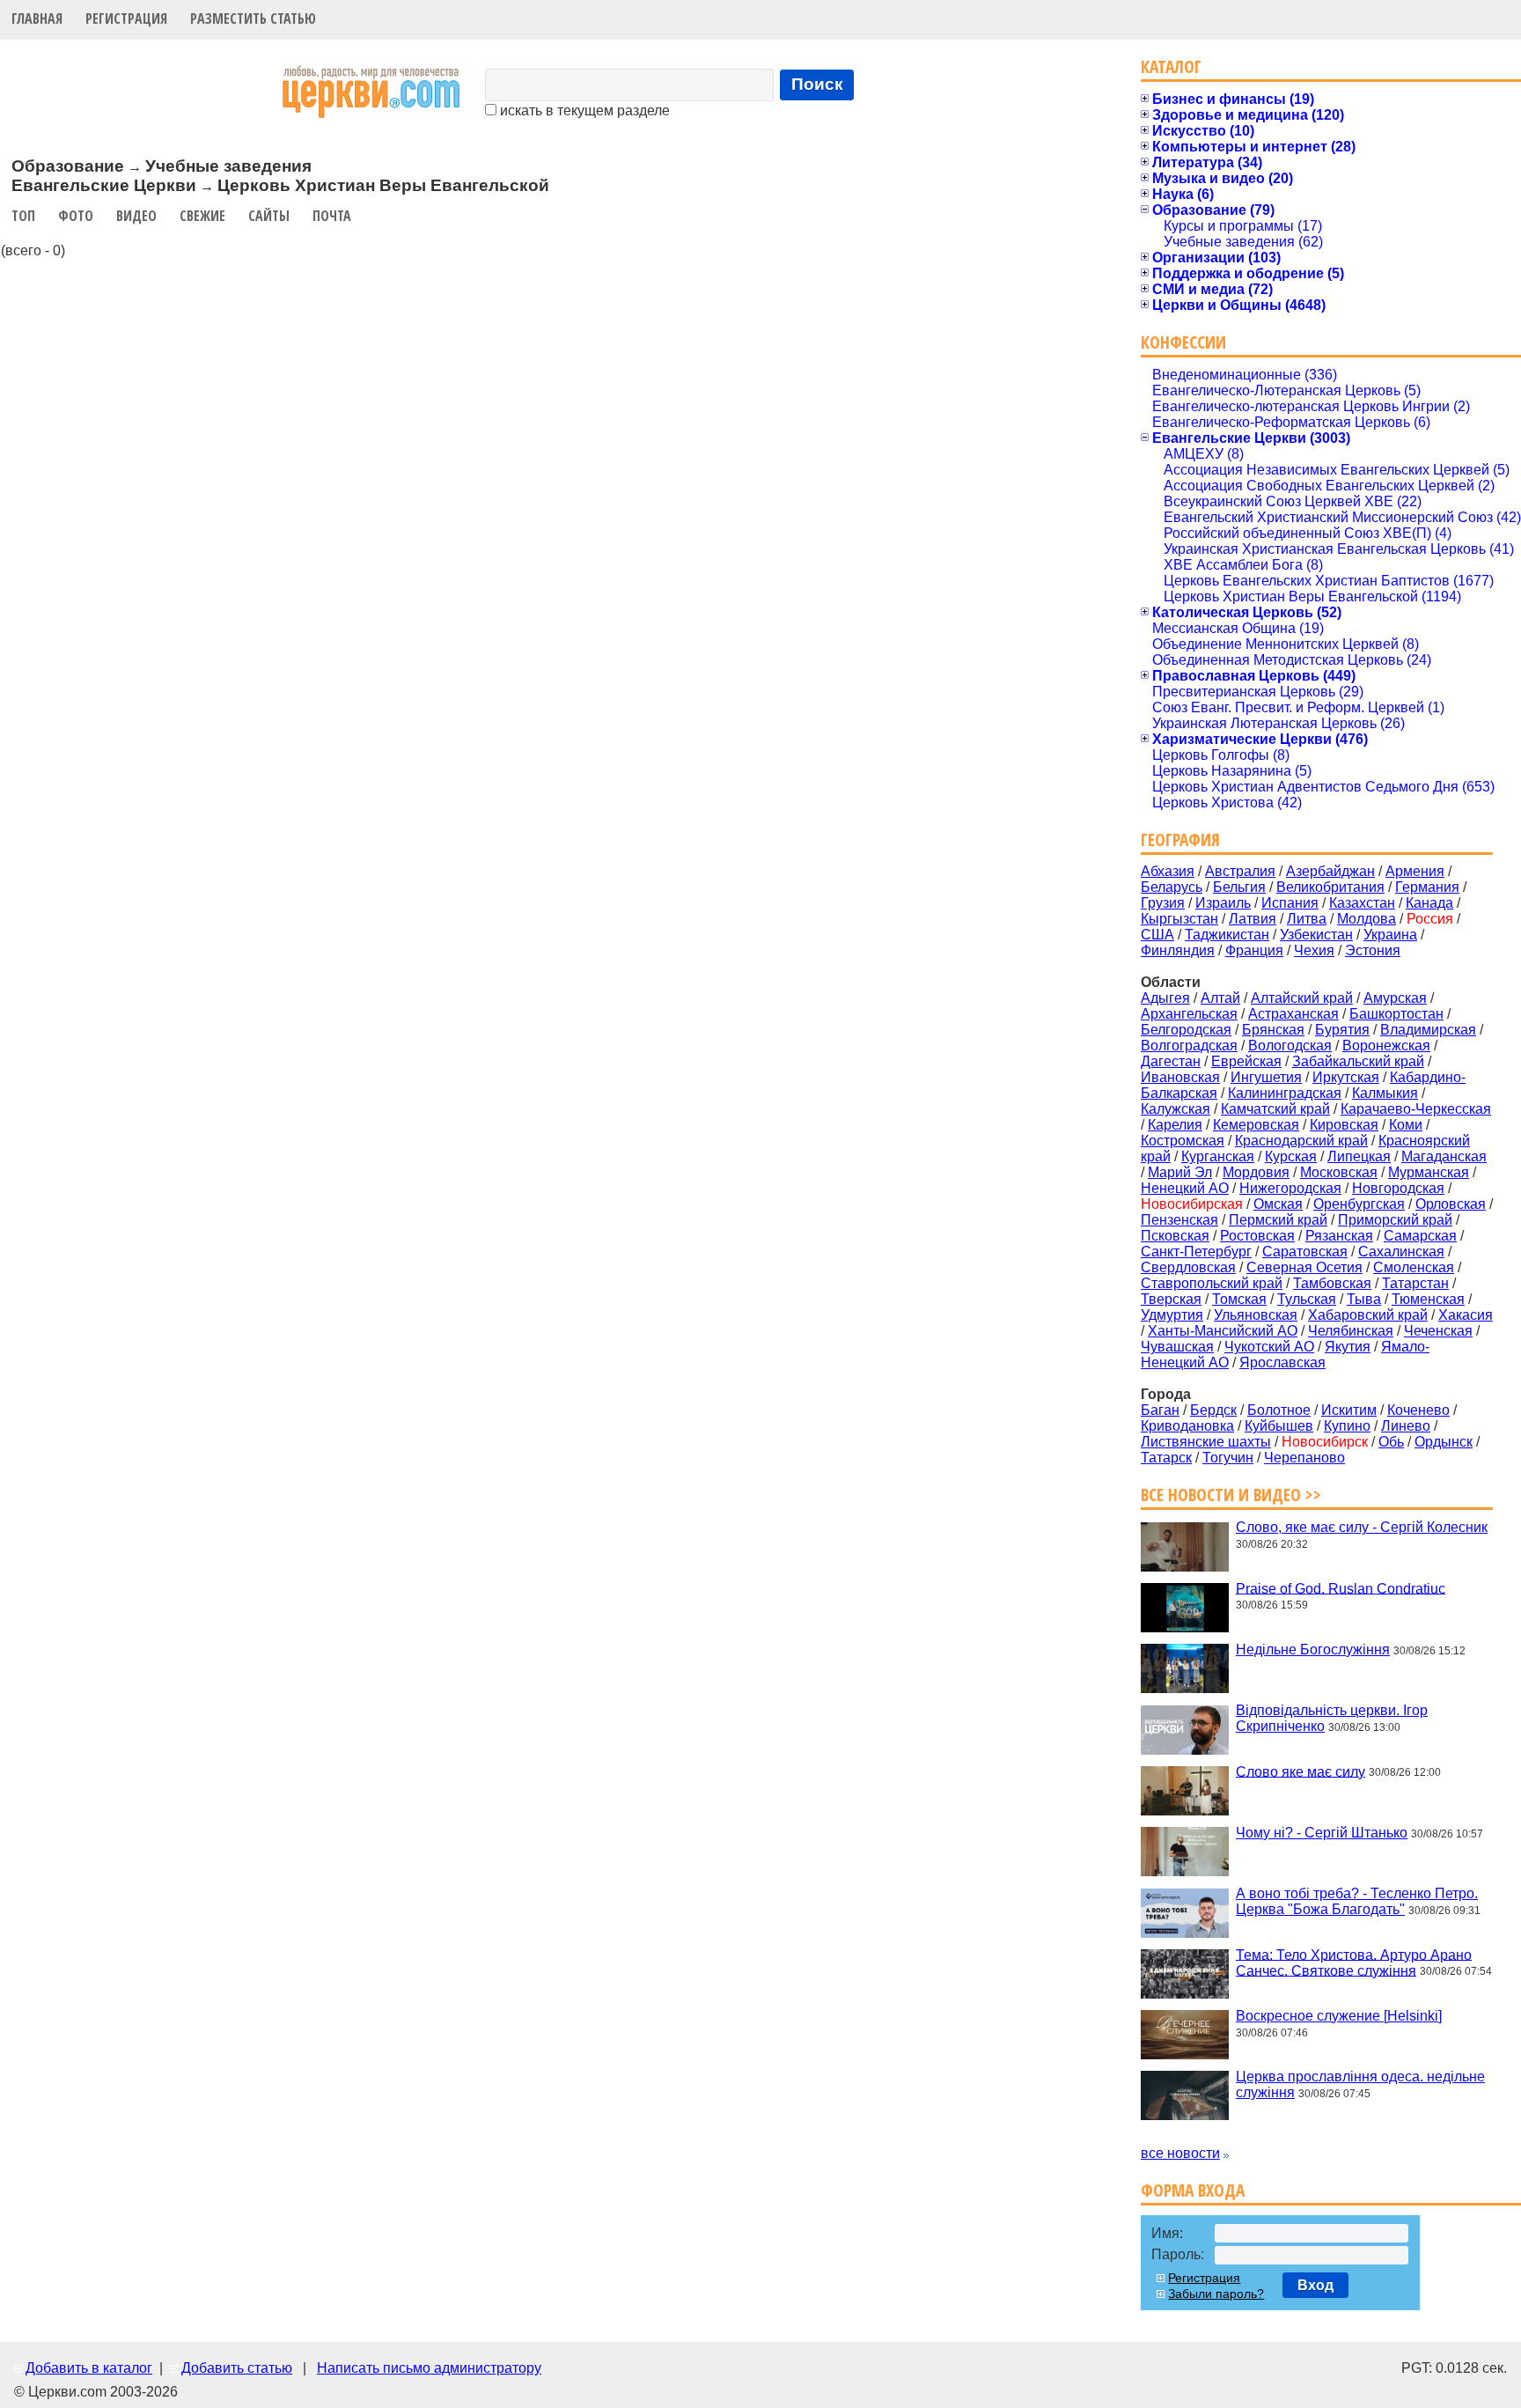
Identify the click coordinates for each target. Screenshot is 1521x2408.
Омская (1278, 1204)
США (1157, 935)
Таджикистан (1227, 935)
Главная (37, 18)
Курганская (1218, 1156)
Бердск (1213, 1410)
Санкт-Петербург (1196, 1252)
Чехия (1314, 950)
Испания (1290, 903)
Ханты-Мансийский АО (1223, 1331)
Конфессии (1183, 342)
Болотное (1279, 1410)
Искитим (1349, 1410)
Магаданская (1444, 1156)
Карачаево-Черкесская (1416, 1109)
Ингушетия (1266, 1077)
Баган (1160, 1410)
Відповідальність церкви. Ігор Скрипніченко (1332, 1718)
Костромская (1183, 1141)
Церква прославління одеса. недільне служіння (1360, 2084)
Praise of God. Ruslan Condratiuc (1341, 1588)
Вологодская (1290, 1046)
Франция (1254, 950)
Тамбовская (1332, 1283)
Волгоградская (1189, 1046)
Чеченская (1438, 1331)
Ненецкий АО (1185, 1188)
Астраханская (1293, 1014)
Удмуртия (1172, 1315)
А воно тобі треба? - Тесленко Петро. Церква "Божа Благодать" (1357, 1901)
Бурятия (1342, 1030)
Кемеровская (1256, 1125)
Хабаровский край (1368, 1315)
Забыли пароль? (1216, 2294)
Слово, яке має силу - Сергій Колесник (1362, 1527)
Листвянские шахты (1206, 1442)
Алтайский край (1302, 998)
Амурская (1395, 998)
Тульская (1307, 1299)
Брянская (1273, 1030)
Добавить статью (237, 2368)
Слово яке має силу (1301, 1771)
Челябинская (1351, 1331)
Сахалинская (1401, 1252)
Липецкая (1359, 1156)
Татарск (1166, 1458)
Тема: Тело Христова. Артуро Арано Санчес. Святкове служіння (1354, 1962)
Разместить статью (253, 18)
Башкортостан (1396, 1014)
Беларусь (1172, 887)
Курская (1291, 1156)
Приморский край (1395, 1220)
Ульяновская (1256, 1315)
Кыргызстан (1179, 919)
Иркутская (1346, 1077)
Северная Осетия (1304, 1267)
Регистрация (126, 18)
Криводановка (1187, 1426)
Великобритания (1330, 887)
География (1180, 839)
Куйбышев (1279, 1426)
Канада (1429, 903)
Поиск (817, 84)
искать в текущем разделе (583, 110)
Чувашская (1177, 1347)
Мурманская (1429, 1172)
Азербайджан (1330, 871)
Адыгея (1165, 998)
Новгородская (1398, 1188)
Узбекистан (1316, 935)
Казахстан (1362, 903)
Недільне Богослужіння (1313, 1650)
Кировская (1344, 1125)
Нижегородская (1290, 1188)
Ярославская (1282, 1362)
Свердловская (1188, 1267)
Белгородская (1186, 1030)
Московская (1339, 1172)
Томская (1239, 1299)
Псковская (1175, 1236)
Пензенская (1179, 1220)
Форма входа (1193, 2190)
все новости (1180, 2153)
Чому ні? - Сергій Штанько (1322, 1833)
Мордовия (1256, 1172)
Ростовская (1257, 1236)
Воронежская (1386, 1046)
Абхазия (1168, 871)
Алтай (1220, 998)
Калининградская (1285, 1093)
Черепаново (1304, 1458)
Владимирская (1428, 1030)
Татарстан (1415, 1283)
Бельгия (1239, 887)
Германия (1427, 887)
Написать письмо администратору (429, 2368)
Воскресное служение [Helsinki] (1339, 2016)
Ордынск (1444, 1442)
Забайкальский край (1358, 1061)
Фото (76, 216)
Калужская (1176, 1109)
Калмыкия (1385, 1093)
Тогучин (1228, 1458)
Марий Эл (1180, 1172)
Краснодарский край (1301, 1141)
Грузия (1163, 903)
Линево (1406, 1426)
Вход (1315, 2285)
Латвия (1253, 919)
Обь (1391, 1442)
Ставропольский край (1212, 1283)
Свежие (202, 216)
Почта (332, 216)
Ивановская (1180, 1077)
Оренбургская (1359, 1204)
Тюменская (1428, 1299)
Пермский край (1278, 1220)
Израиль (1223, 903)
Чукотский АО (1269, 1347)
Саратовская (1305, 1252)
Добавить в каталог (89, 2368)
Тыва (1364, 1299)
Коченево (1418, 1410)
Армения (1415, 871)
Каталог (1171, 66)
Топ (23, 216)
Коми (1406, 1125)
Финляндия (1178, 950)
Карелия (1175, 1125)
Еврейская (1246, 1061)
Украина (1390, 935)
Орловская (1451, 1204)
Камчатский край (1275, 1109)
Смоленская (1414, 1267)
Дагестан (1171, 1061)
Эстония (1373, 950)
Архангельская (1189, 1014)
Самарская (1420, 1236)
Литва (1307, 919)
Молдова (1367, 919)
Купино (1347, 1426)
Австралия (1240, 871)
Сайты (269, 216)
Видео (136, 216)
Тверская (1171, 1299)
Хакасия (1466, 1315)
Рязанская (1339, 1236)
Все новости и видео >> (1231, 1495)
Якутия (1348, 1347)
